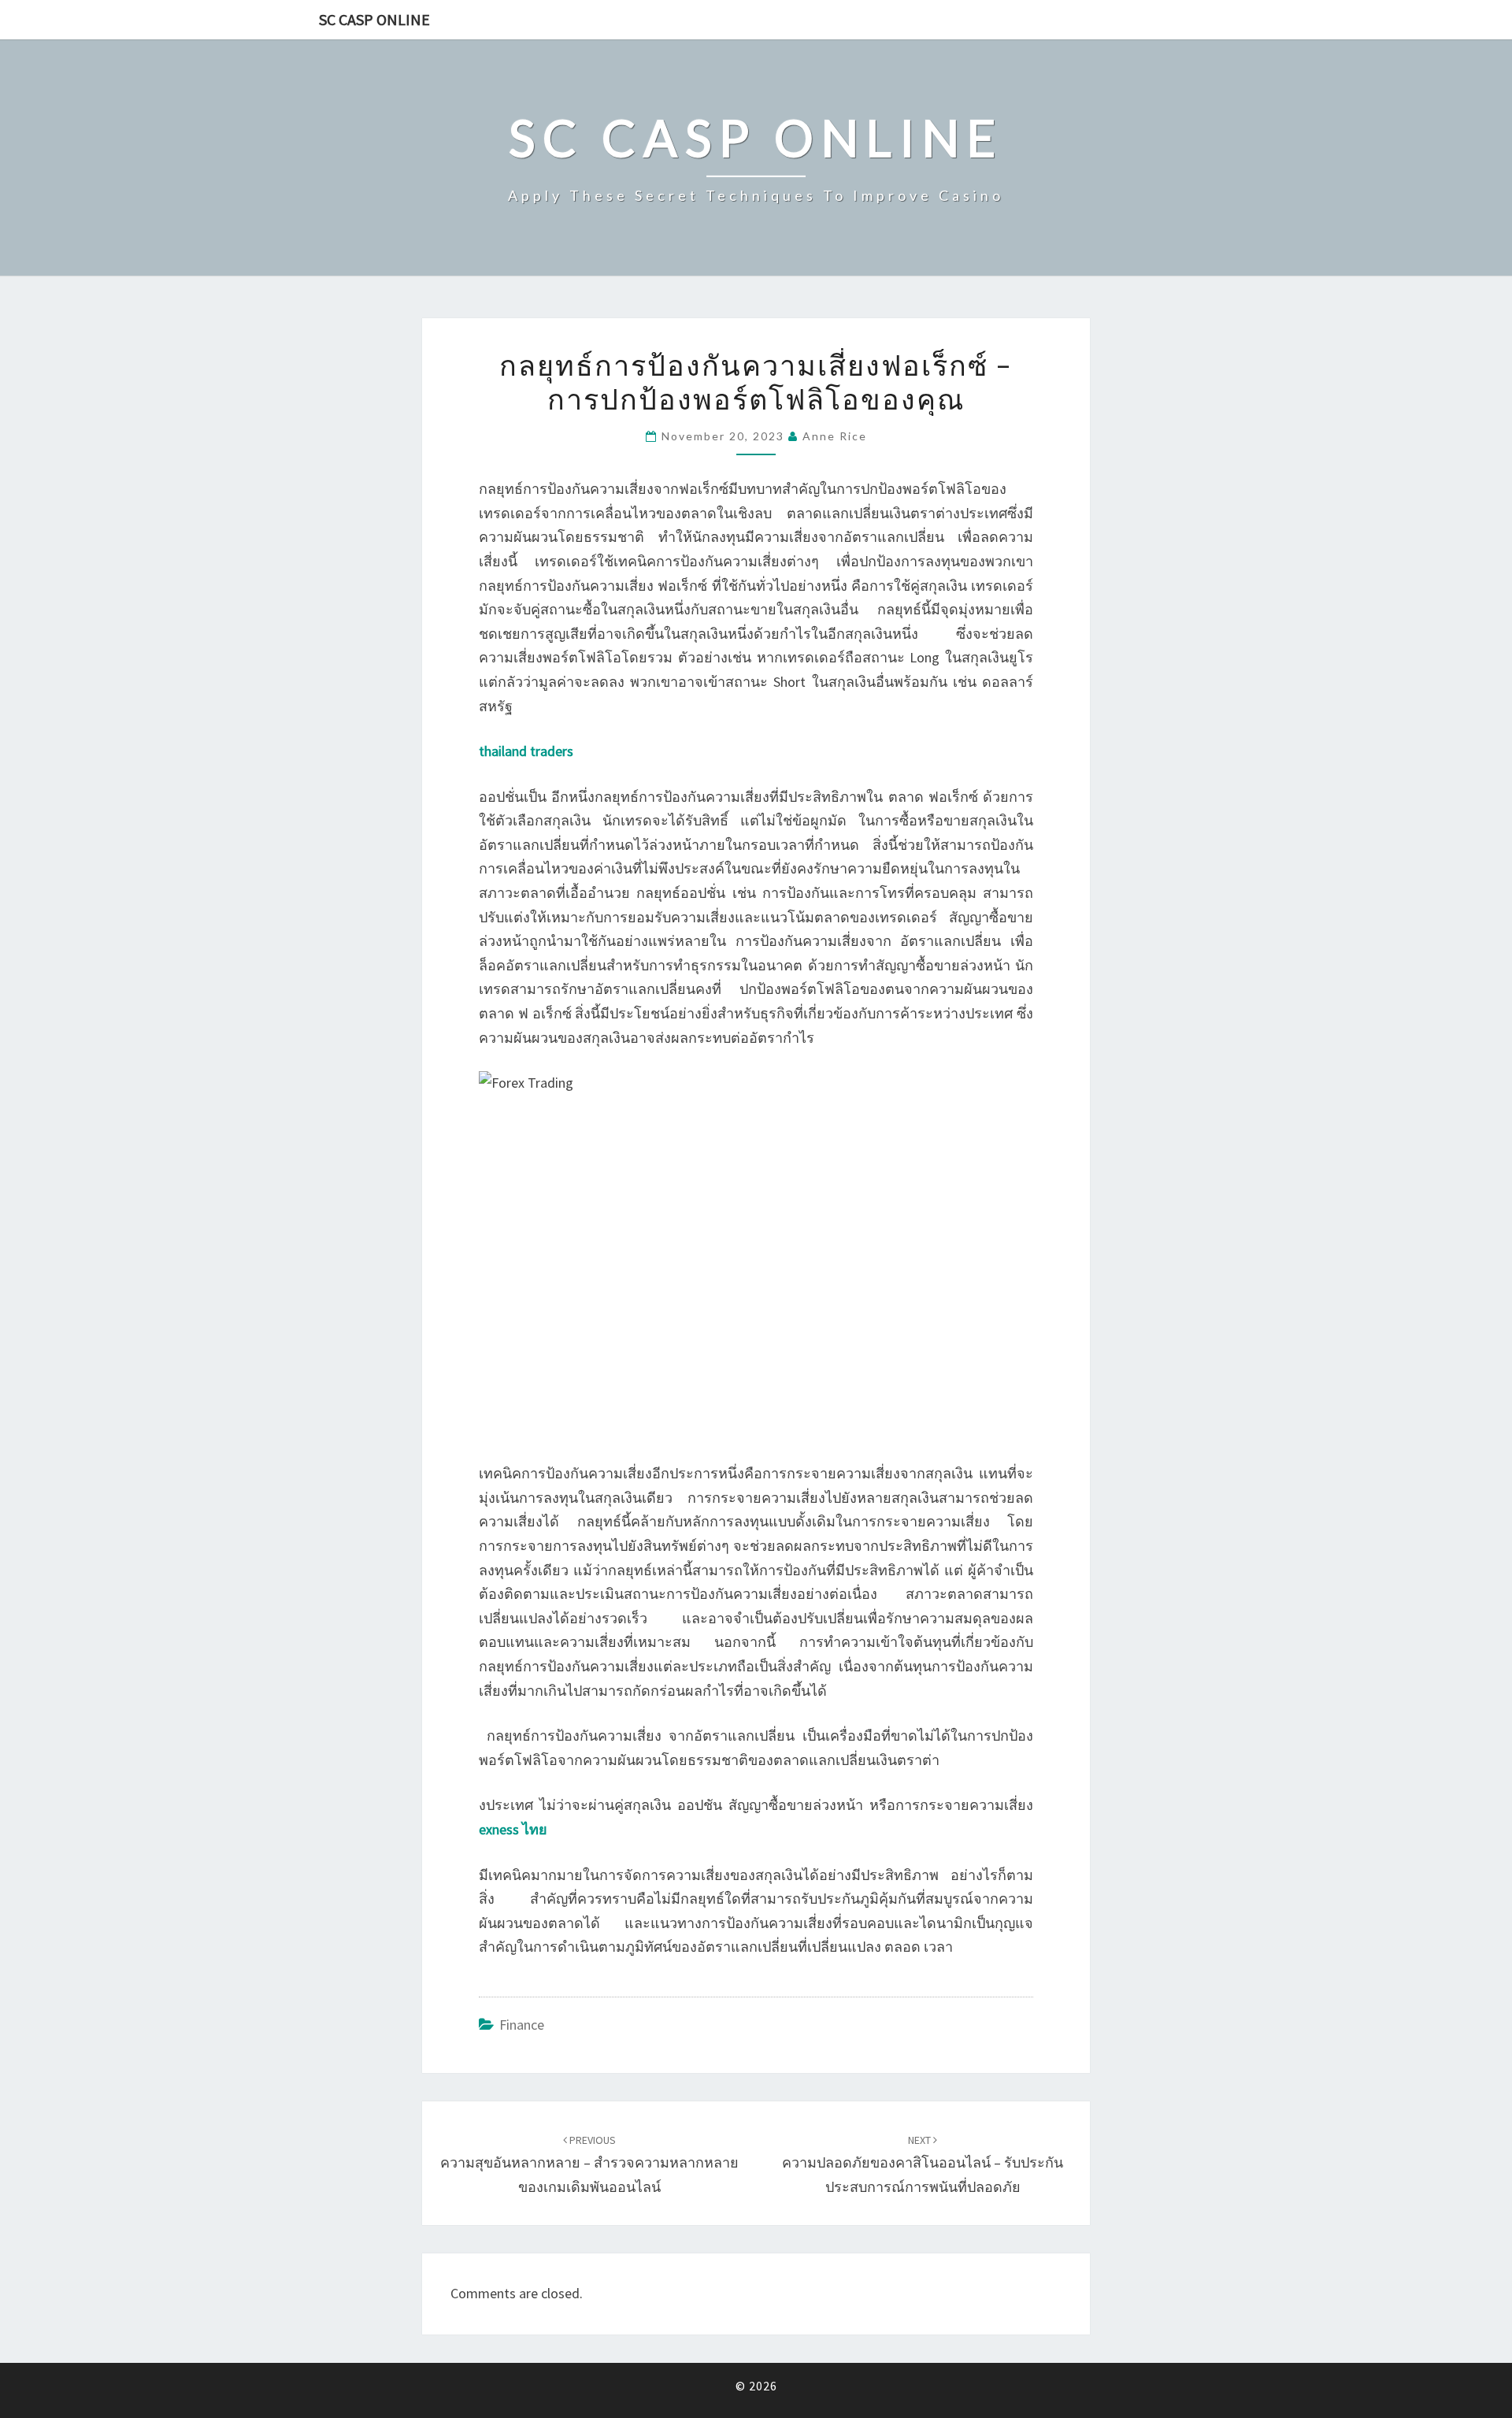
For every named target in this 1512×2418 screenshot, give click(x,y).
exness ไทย (513, 1829)
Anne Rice (835, 436)
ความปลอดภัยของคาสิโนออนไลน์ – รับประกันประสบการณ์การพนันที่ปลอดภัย (923, 2164)
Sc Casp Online (374, 19)
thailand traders (526, 751)
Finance (522, 2025)
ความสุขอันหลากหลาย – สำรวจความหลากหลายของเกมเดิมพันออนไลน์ (589, 2164)
